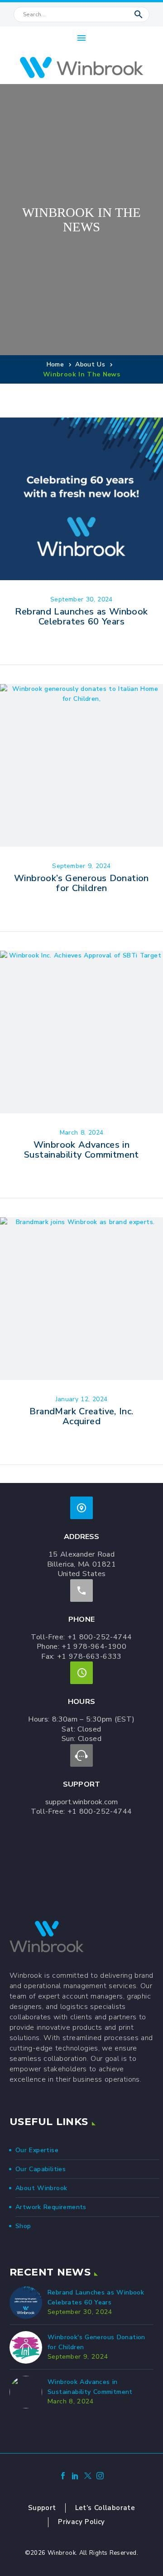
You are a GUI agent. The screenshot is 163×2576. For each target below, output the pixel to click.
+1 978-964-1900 (94, 1647)
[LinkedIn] (75, 2477)
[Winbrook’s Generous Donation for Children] (81, 765)
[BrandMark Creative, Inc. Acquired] (81, 1299)
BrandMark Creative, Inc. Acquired (81, 1416)
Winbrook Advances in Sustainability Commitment (81, 1150)
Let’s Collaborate (105, 2508)
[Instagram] (100, 2477)
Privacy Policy (81, 2522)
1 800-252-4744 (102, 1637)
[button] (139, 14)
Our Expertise (37, 2150)
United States (82, 1574)
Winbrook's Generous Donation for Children (96, 2342)
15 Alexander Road (81, 1554)
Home (55, 364)
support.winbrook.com (82, 1802)
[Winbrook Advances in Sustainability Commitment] (81, 1032)
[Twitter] (88, 2477)
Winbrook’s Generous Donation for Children (81, 883)
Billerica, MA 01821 (81, 1564)
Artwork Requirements (51, 2207)
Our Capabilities (41, 2169)
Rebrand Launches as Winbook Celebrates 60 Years (81, 617)
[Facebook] (63, 2477)
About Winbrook (41, 2188)
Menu (81, 38)
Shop (23, 2226)
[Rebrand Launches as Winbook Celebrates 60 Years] (81, 499)
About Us (90, 364)
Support (42, 2508)
